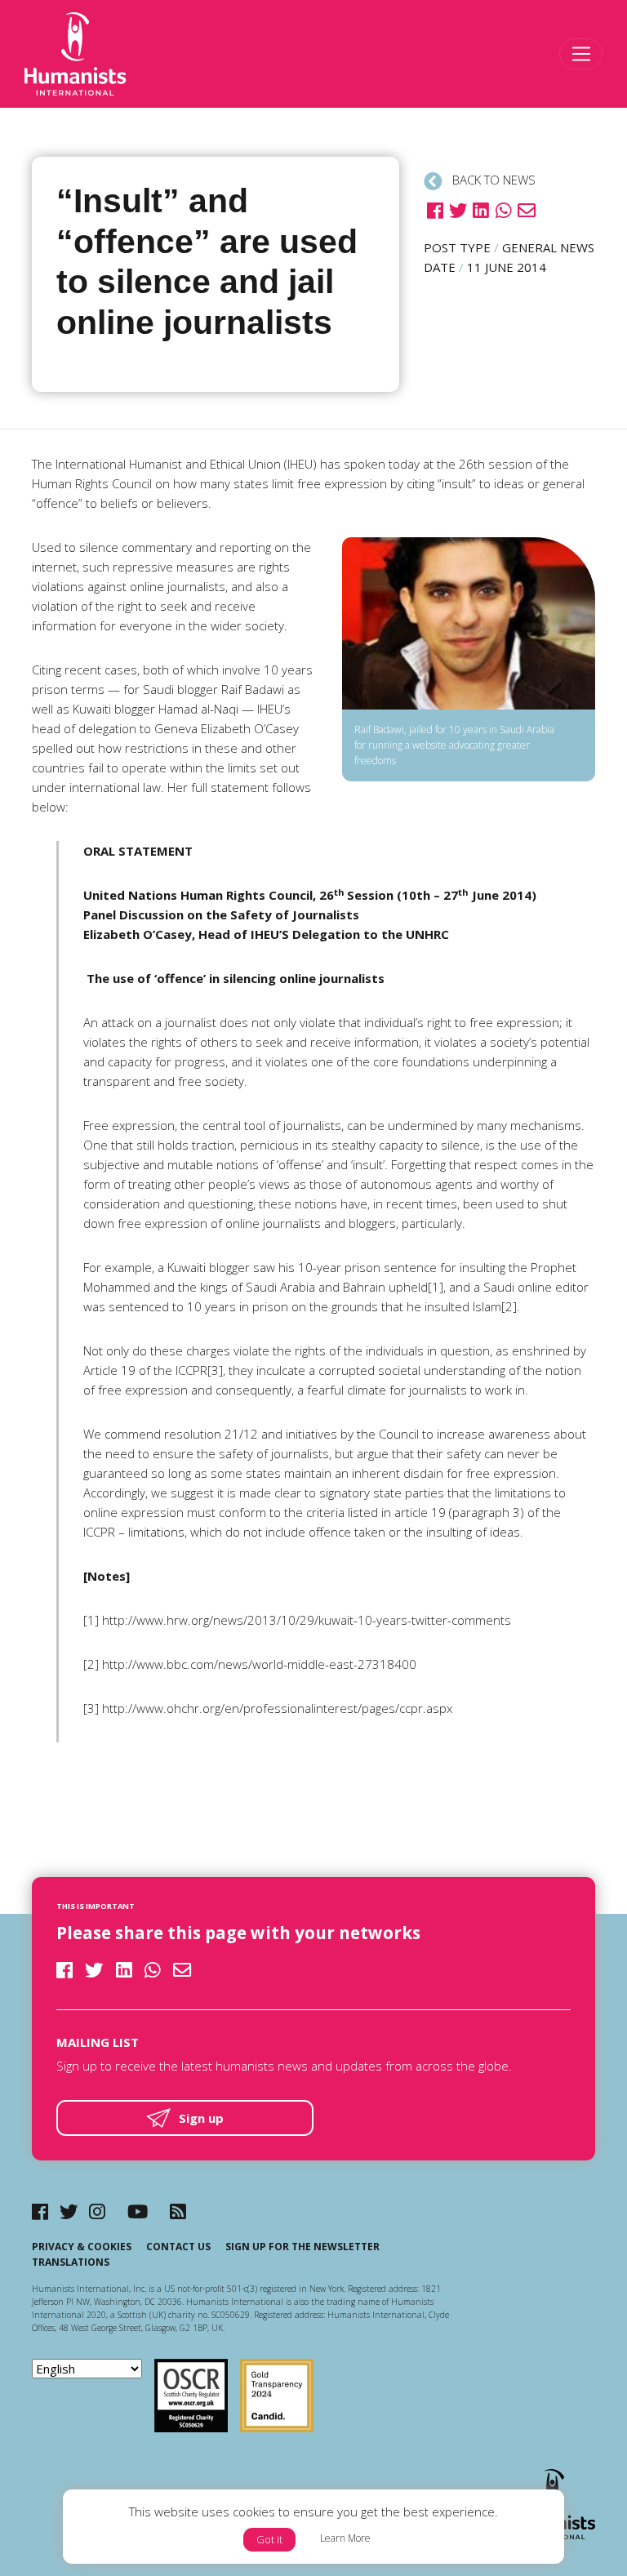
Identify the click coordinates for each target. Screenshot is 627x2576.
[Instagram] (97, 2211)
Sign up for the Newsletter (302, 2247)
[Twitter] (69, 2211)
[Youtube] (138, 2211)
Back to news (492, 180)
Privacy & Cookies (82, 2247)
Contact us (178, 2247)
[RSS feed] (178, 2211)
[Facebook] (40, 2211)
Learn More (345, 2538)
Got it (269, 2539)
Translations (71, 2262)
